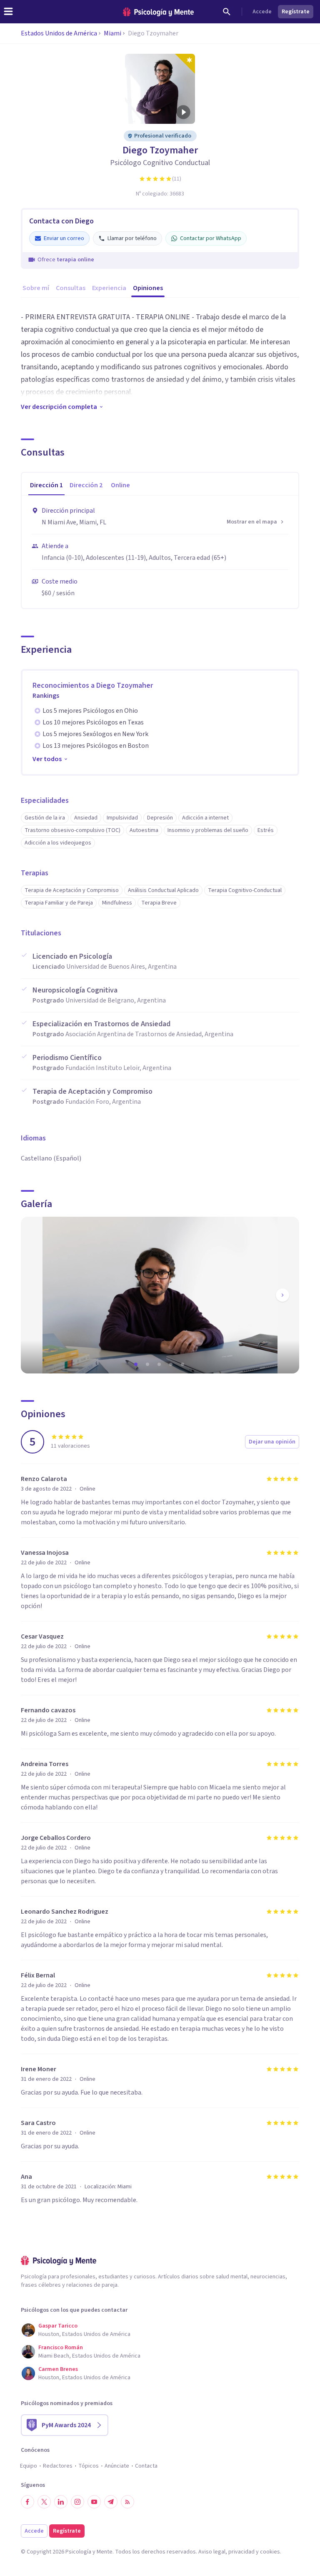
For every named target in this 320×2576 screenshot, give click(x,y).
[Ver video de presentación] (183, 112)
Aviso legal (212, 2552)
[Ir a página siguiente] (282, 1295)
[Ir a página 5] (183, 1364)
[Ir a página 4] (172, 1364)
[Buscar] (227, 12)
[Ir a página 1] (137, 1364)
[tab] (46, 486)
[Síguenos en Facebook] (27, 2502)
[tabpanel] (160, 552)
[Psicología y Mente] (158, 12)
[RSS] (127, 2502)
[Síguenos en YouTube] (94, 2502)
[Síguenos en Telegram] (111, 2502)
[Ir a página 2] (148, 1364)
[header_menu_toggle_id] (8, 12)
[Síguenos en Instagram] (77, 2502)
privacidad (241, 2552)
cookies (270, 2552)
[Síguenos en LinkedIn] (61, 2502)
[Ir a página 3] (160, 1364)
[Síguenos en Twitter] (44, 2502)
